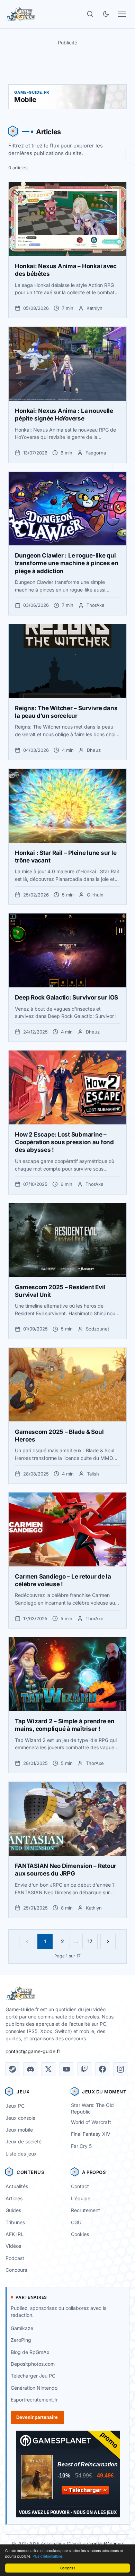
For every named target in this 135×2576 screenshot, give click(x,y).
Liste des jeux (21, 2154)
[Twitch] (84, 2069)
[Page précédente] (27, 1941)
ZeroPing (21, 2340)
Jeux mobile (19, 2130)
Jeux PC (15, 2106)
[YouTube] (66, 2069)
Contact (80, 2186)
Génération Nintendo (34, 2388)
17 (90, 1941)
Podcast (15, 2258)
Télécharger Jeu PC (33, 2376)
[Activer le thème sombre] (106, 14)
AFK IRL (15, 2234)
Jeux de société (24, 2141)
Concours (16, 2270)
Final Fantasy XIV (91, 2134)
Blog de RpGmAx (30, 2352)
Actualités (17, 2186)
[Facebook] (102, 2069)
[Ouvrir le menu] (122, 14)
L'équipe (81, 2198)
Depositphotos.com (33, 2364)
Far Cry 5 (81, 2146)
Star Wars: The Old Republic (92, 2108)
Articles (14, 2198)
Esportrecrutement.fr (34, 2400)
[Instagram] (120, 2069)
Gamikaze (22, 2328)
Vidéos (13, 2246)
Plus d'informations (48, 2556)
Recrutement (85, 2210)
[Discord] (30, 2069)
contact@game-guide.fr (33, 2051)
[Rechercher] (90, 14)
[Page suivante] (108, 1941)
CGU (76, 2222)
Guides (13, 2210)
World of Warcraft (91, 2122)
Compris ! (68, 2568)
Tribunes (15, 2222)
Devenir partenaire (37, 2417)
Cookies (80, 2234)
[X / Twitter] (48, 2069)
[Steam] (12, 2069)
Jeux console (20, 2118)
